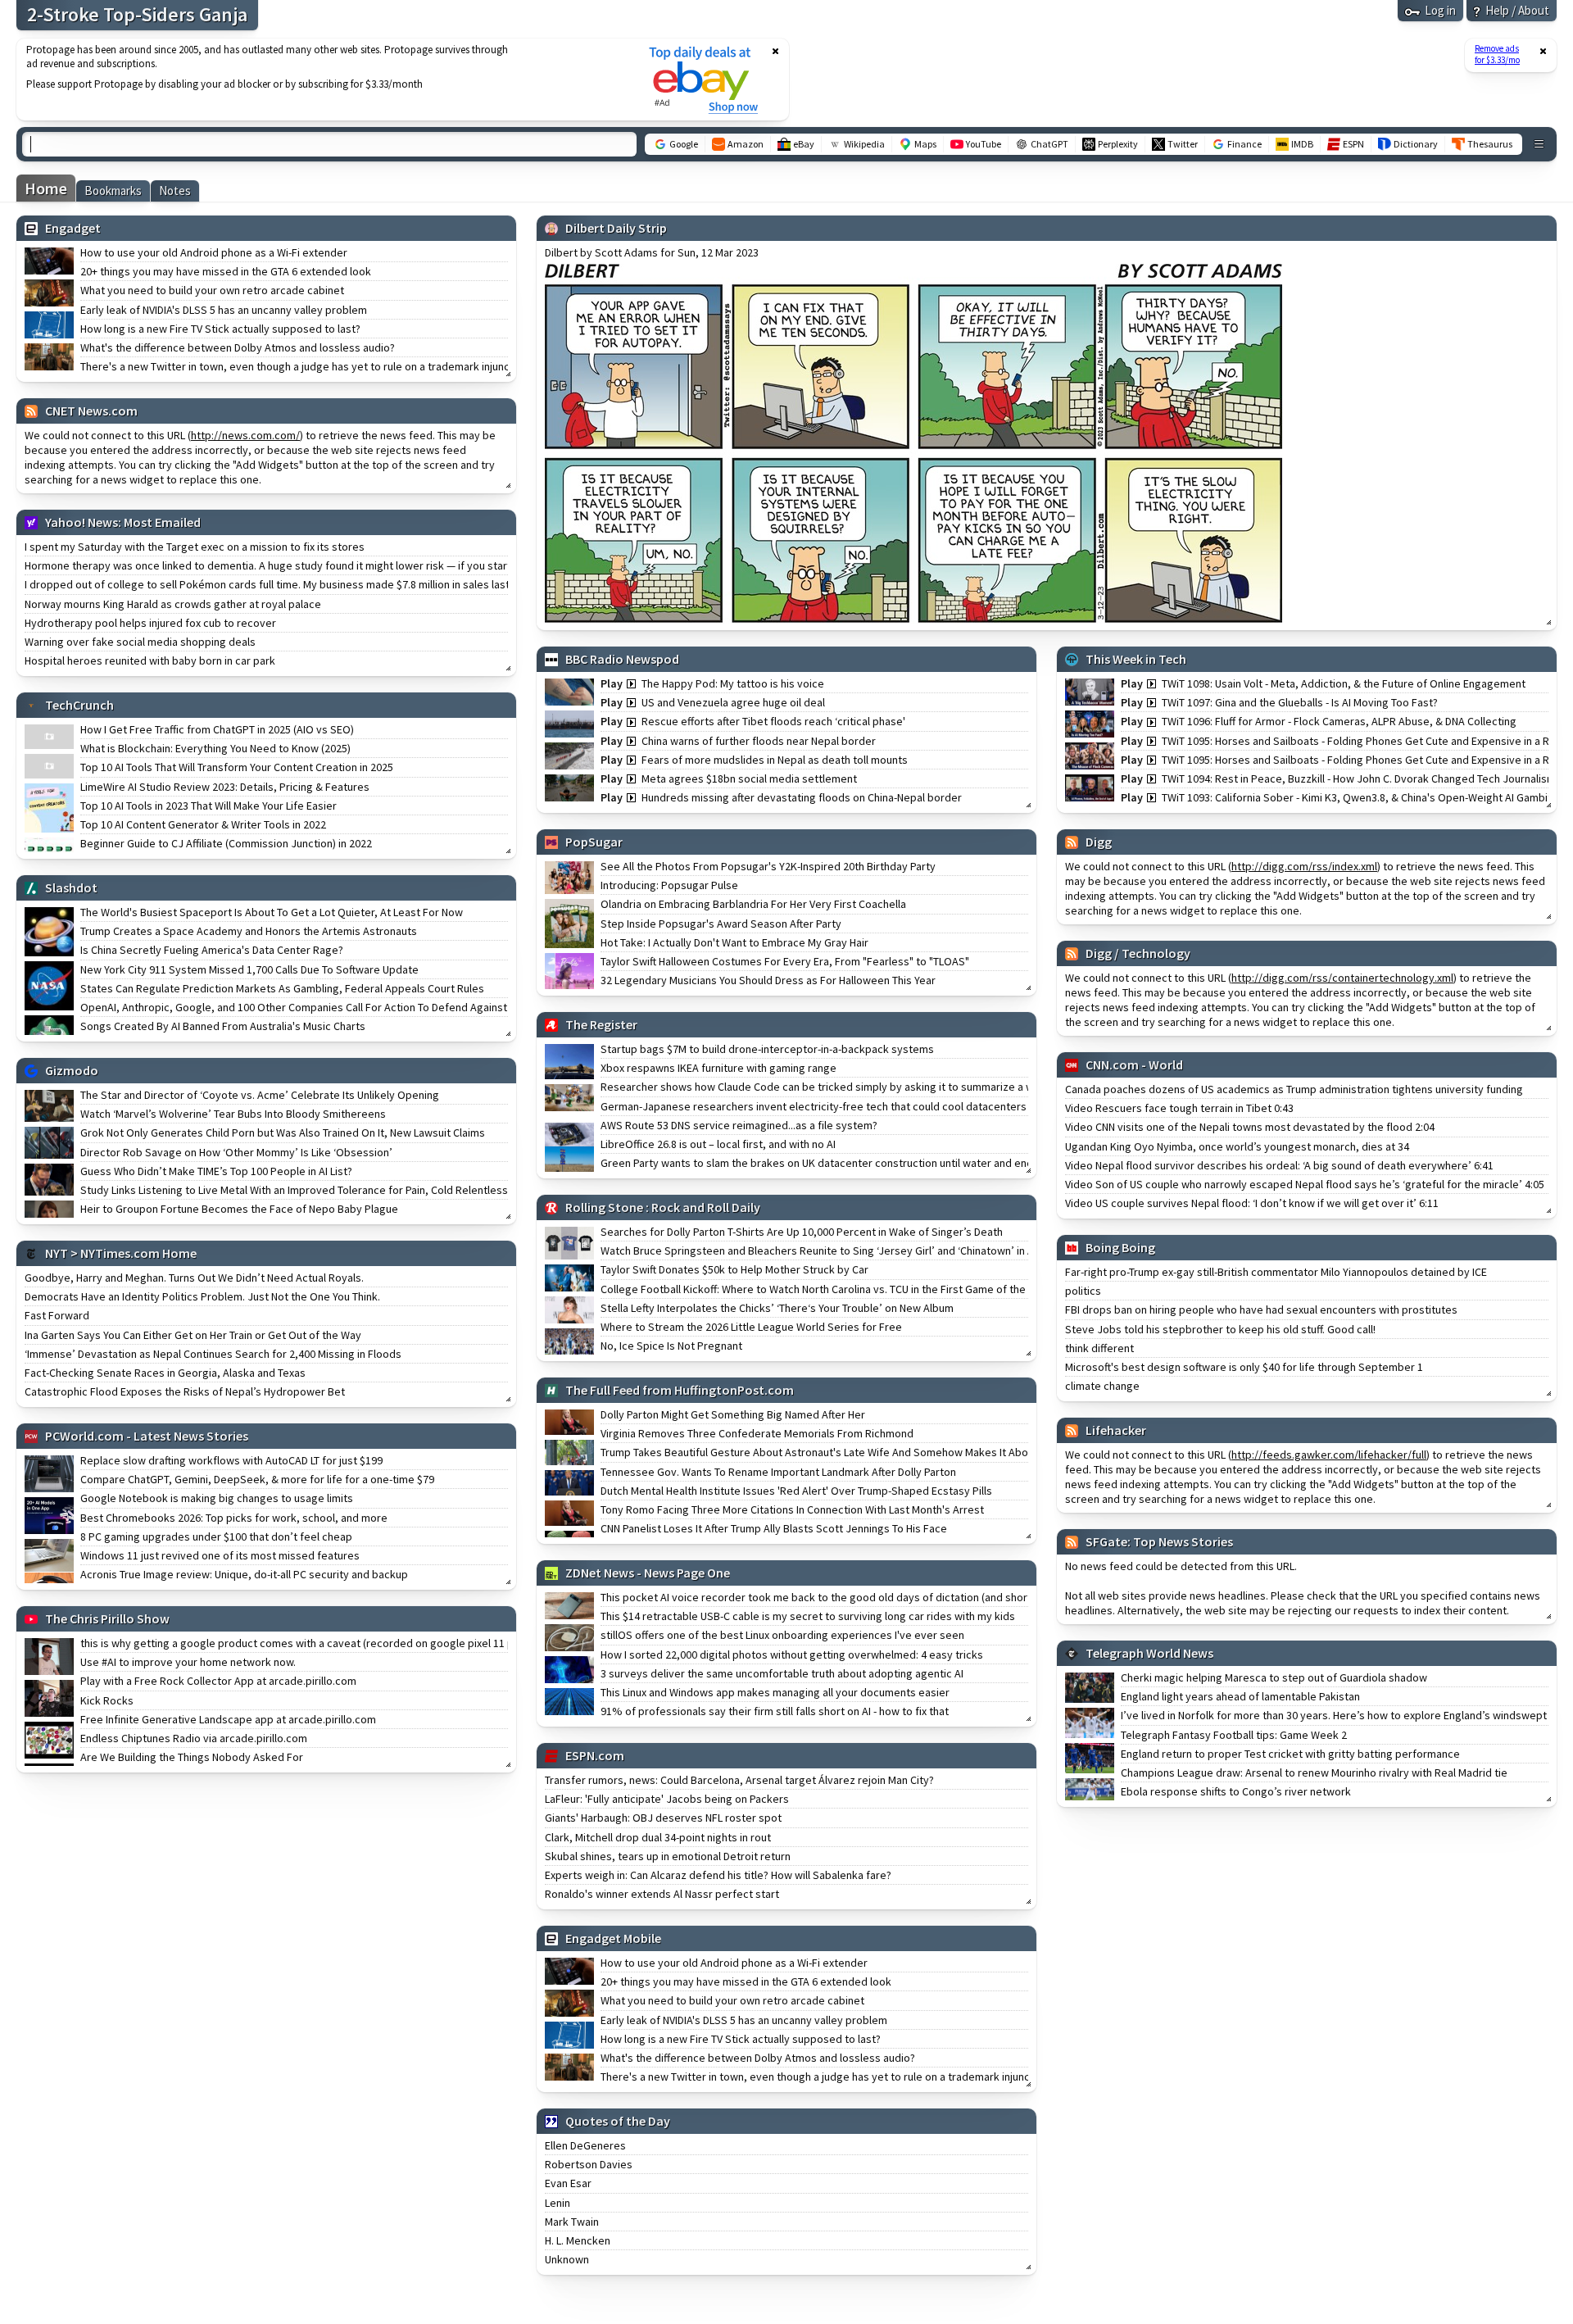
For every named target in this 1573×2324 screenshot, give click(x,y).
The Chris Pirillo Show (107, 1618)
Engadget (73, 228)
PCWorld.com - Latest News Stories (147, 1436)
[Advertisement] (322, 79)
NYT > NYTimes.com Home (121, 1253)
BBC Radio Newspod (622, 659)
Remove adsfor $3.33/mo (1497, 54)
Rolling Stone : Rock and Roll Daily (663, 1207)
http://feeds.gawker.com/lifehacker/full (1329, 1455)
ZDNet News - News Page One (648, 1573)
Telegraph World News (1149, 1653)
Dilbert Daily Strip (616, 228)
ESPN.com (595, 1755)
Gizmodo (72, 1070)
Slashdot (71, 887)
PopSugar (594, 842)
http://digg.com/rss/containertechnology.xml (1342, 978)
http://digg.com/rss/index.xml (1304, 866)
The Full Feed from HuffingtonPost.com (680, 1390)
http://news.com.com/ (245, 435)
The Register (601, 1024)
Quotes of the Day (618, 2121)
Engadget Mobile (613, 1938)
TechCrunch (79, 705)
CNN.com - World (1134, 1064)
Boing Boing (1120, 1247)
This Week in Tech (1136, 659)
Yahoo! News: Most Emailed (123, 522)
